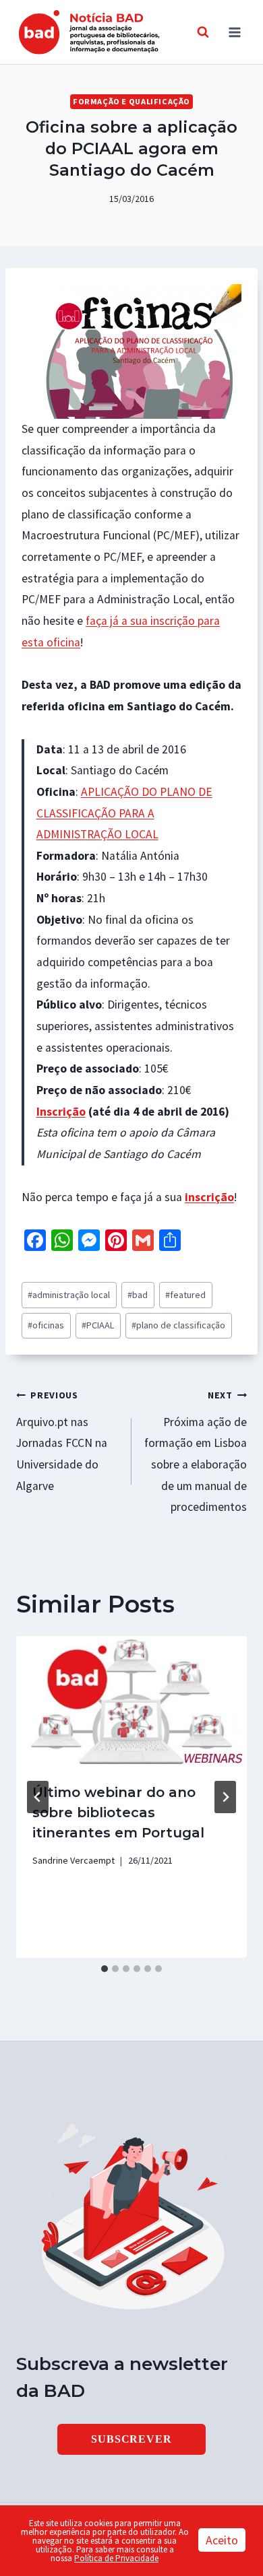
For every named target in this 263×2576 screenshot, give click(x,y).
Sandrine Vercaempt (74, 1860)
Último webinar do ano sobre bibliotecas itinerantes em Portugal (118, 1812)
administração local (69, 1295)
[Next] (225, 1797)
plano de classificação (178, 1325)
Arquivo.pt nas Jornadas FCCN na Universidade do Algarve (62, 1441)
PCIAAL (98, 1325)
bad (138, 1295)
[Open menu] (234, 32)
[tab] (105, 1969)
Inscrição (61, 1112)
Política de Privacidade (116, 2558)
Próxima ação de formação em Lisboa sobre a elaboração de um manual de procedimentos (196, 1452)
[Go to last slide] (38, 1797)
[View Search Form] (203, 32)
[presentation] (131, 1701)
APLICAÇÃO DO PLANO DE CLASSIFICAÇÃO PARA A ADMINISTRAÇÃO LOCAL (124, 813)
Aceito (222, 2540)
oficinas (46, 1325)
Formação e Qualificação (131, 101)
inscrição (209, 1197)
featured (185, 1295)
